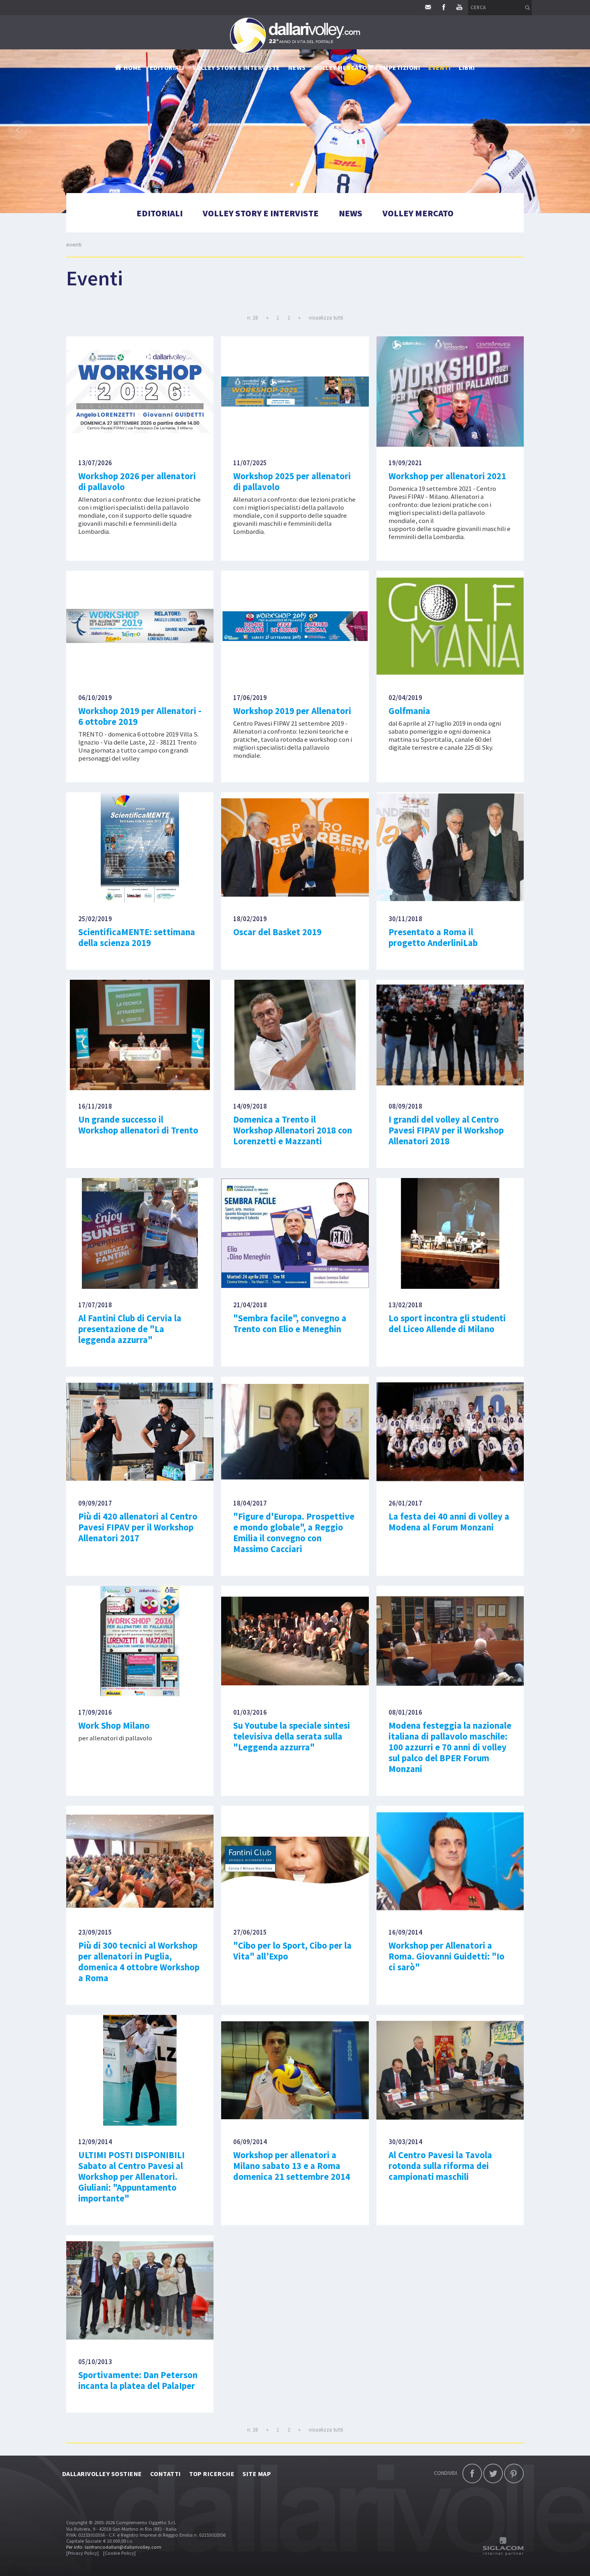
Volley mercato (341, 67)
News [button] (297, 67)
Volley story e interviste (236, 67)
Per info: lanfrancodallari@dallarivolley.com (114, 2547)
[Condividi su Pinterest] (514, 2473)
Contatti (166, 2474)
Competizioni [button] (398, 67)
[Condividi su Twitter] (493, 2473)
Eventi (439, 67)
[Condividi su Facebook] (472, 2473)
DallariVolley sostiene (102, 2474)
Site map (257, 2474)
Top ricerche (212, 2474)
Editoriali (167, 67)
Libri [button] (467, 67)
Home (133, 67)
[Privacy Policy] (82, 2553)
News (351, 213)
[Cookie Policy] (119, 2553)
